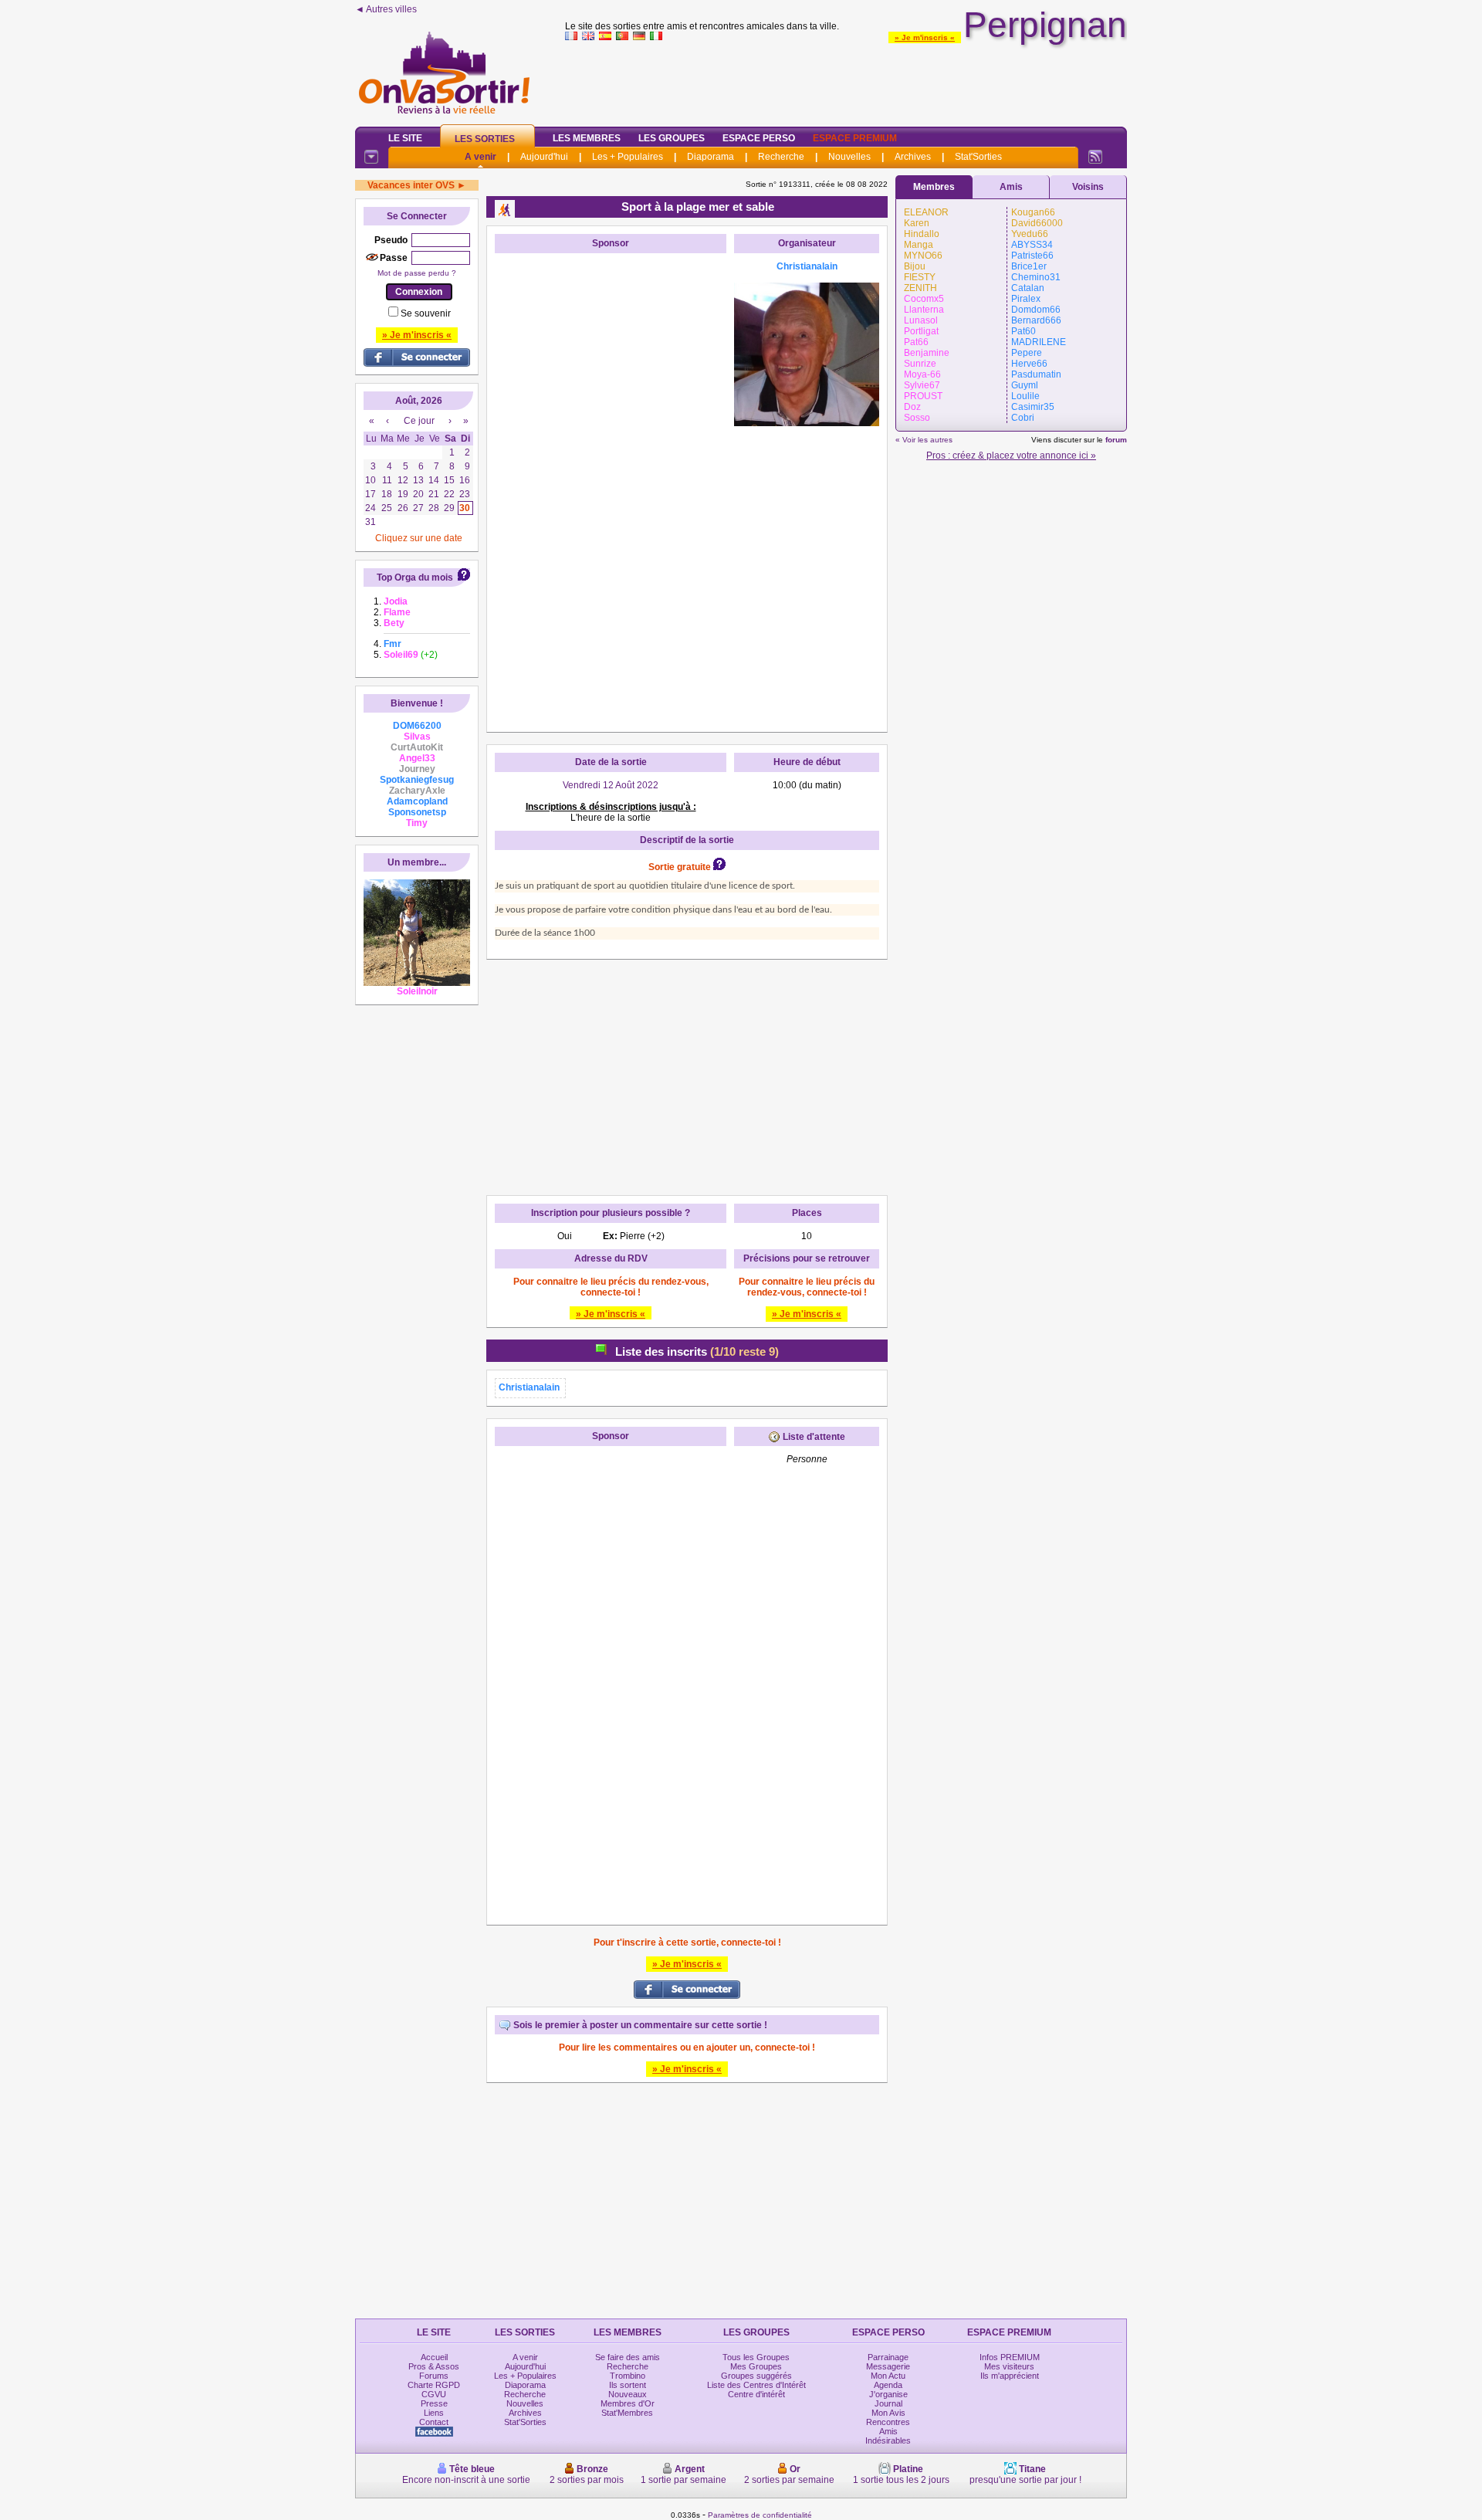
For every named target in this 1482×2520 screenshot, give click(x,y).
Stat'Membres (627, 2413)
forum (1116, 440)
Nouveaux (628, 2394)
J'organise (888, 2394)
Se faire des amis (628, 2357)
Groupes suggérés (756, 2376)
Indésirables (888, 2440)
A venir (480, 157)
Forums (434, 2376)
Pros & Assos (434, 2366)
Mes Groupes (756, 2366)
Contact (434, 2422)
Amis (1011, 187)
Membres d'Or (628, 2403)
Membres (934, 187)
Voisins (1088, 187)
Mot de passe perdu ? (417, 273)
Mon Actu (888, 2376)
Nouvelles (849, 157)
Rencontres (888, 2422)
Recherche (781, 157)
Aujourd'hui (544, 157)
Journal (888, 2403)
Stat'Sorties (978, 157)
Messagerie (888, 2366)
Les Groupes (672, 138)
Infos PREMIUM (1010, 2357)
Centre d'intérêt (756, 2394)
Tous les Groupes (756, 2357)
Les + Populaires (628, 157)
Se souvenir (426, 313)
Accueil (434, 2357)
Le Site (405, 138)
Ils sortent (628, 2385)
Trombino (628, 2376)
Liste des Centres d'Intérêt (756, 2385)
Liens (434, 2413)
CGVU (434, 2394)
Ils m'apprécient (1010, 2376)
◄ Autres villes (386, 9)
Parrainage (888, 2357)
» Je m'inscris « (925, 37)
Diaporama (711, 157)
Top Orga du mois (415, 577)
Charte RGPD (434, 2385)
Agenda (888, 2385)
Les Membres (587, 138)
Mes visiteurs (1009, 2366)
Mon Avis (888, 2413)
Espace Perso (759, 138)
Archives (913, 157)
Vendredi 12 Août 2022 (611, 785)
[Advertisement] (846, 80)
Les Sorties (485, 139)
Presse (434, 2403)
